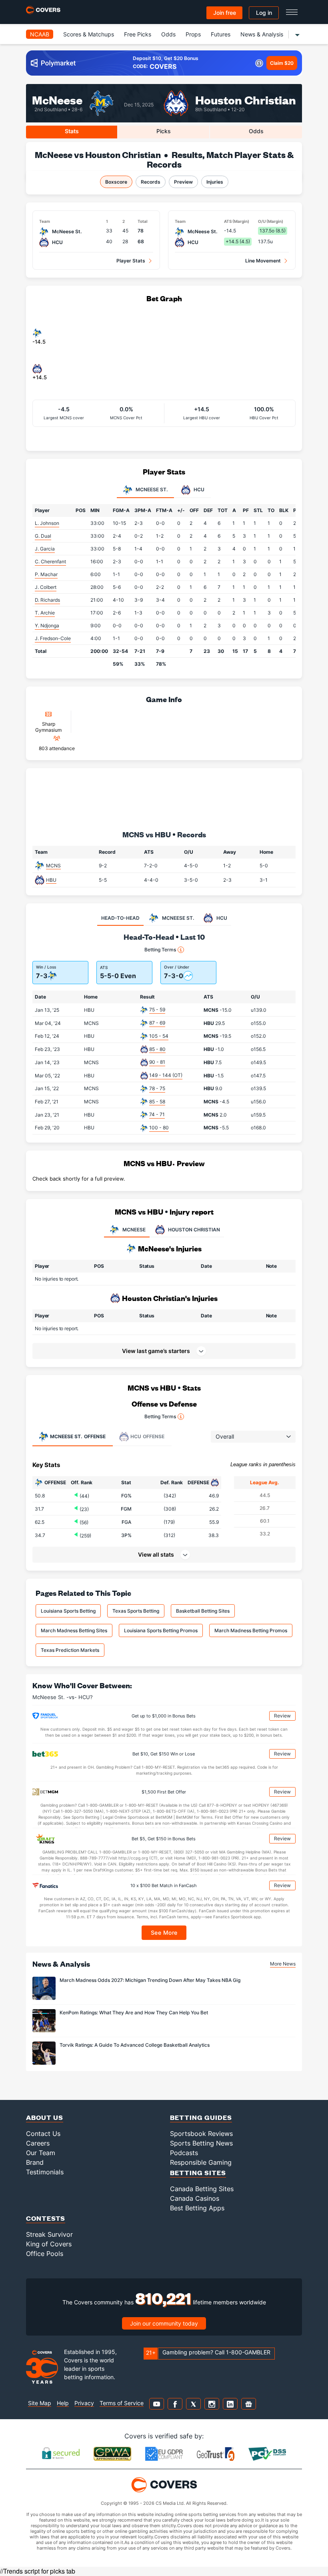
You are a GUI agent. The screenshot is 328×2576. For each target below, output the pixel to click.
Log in (264, 13)
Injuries (215, 182)
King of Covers (49, 2244)
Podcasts (184, 2153)
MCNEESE (134, 1230)
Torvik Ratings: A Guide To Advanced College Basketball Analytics (135, 2045)
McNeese (57, 99)
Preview (183, 182)
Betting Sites (198, 2173)
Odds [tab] (256, 131)
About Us (45, 2117)
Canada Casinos (195, 2198)
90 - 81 (157, 1062)
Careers (38, 2143)
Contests (46, 2218)
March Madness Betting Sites (74, 1630)
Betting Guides (201, 2117)
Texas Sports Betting (136, 1611)
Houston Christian (246, 99)
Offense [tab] (78, 1436)
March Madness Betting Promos (251, 1630)
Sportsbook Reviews (201, 2134)
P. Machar (46, 574)
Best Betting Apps (197, 2208)
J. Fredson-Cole (53, 638)
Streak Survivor (49, 2234)
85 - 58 (157, 1102)
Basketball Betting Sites (203, 1611)
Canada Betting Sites (202, 2189)
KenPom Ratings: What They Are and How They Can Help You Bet (134, 2013)
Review (282, 1716)
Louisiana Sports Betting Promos (161, 1630)
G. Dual (43, 536)
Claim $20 (282, 63)
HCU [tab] (198, 490)
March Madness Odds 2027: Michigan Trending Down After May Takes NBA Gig (150, 1980)
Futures (221, 34)
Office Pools (45, 2254)
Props (193, 34)
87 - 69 (157, 1023)
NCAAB (40, 34)
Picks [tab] (164, 131)
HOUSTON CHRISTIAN (194, 1230)
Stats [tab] (72, 131)
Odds (168, 34)
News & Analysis (262, 34)
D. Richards (47, 600)
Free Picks (138, 34)
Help (63, 2403)
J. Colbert (46, 587)
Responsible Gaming (201, 2162)
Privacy (84, 2403)
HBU (51, 880)
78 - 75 (157, 1088)
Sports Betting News (201, 2143)
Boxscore (116, 182)
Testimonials (45, 2172)
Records (151, 182)
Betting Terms (160, 950)
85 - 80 (157, 1049)
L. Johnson (47, 523)
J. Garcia (45, 549)
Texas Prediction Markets (70, 1650)
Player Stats (131, 261)
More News (283, 1964)
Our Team (41, 2153)
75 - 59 (157, 1010)
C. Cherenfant (50, 561)
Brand (35, 2162)
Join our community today (164, 2323)
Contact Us (43, 2134)
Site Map (40, 2403)
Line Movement (263, 261)
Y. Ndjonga (47, 625)
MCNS (53, 866)
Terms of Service (122, 2403)
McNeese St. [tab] (151, 490)
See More (164, 1933)
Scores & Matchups (89, 34)
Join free (225, 13)
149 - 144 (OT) (166, 1075)
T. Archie (45, 613)
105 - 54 (159, 1036)
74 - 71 (157, 1114)
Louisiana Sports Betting (68, 1611)
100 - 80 (159, 1128)
